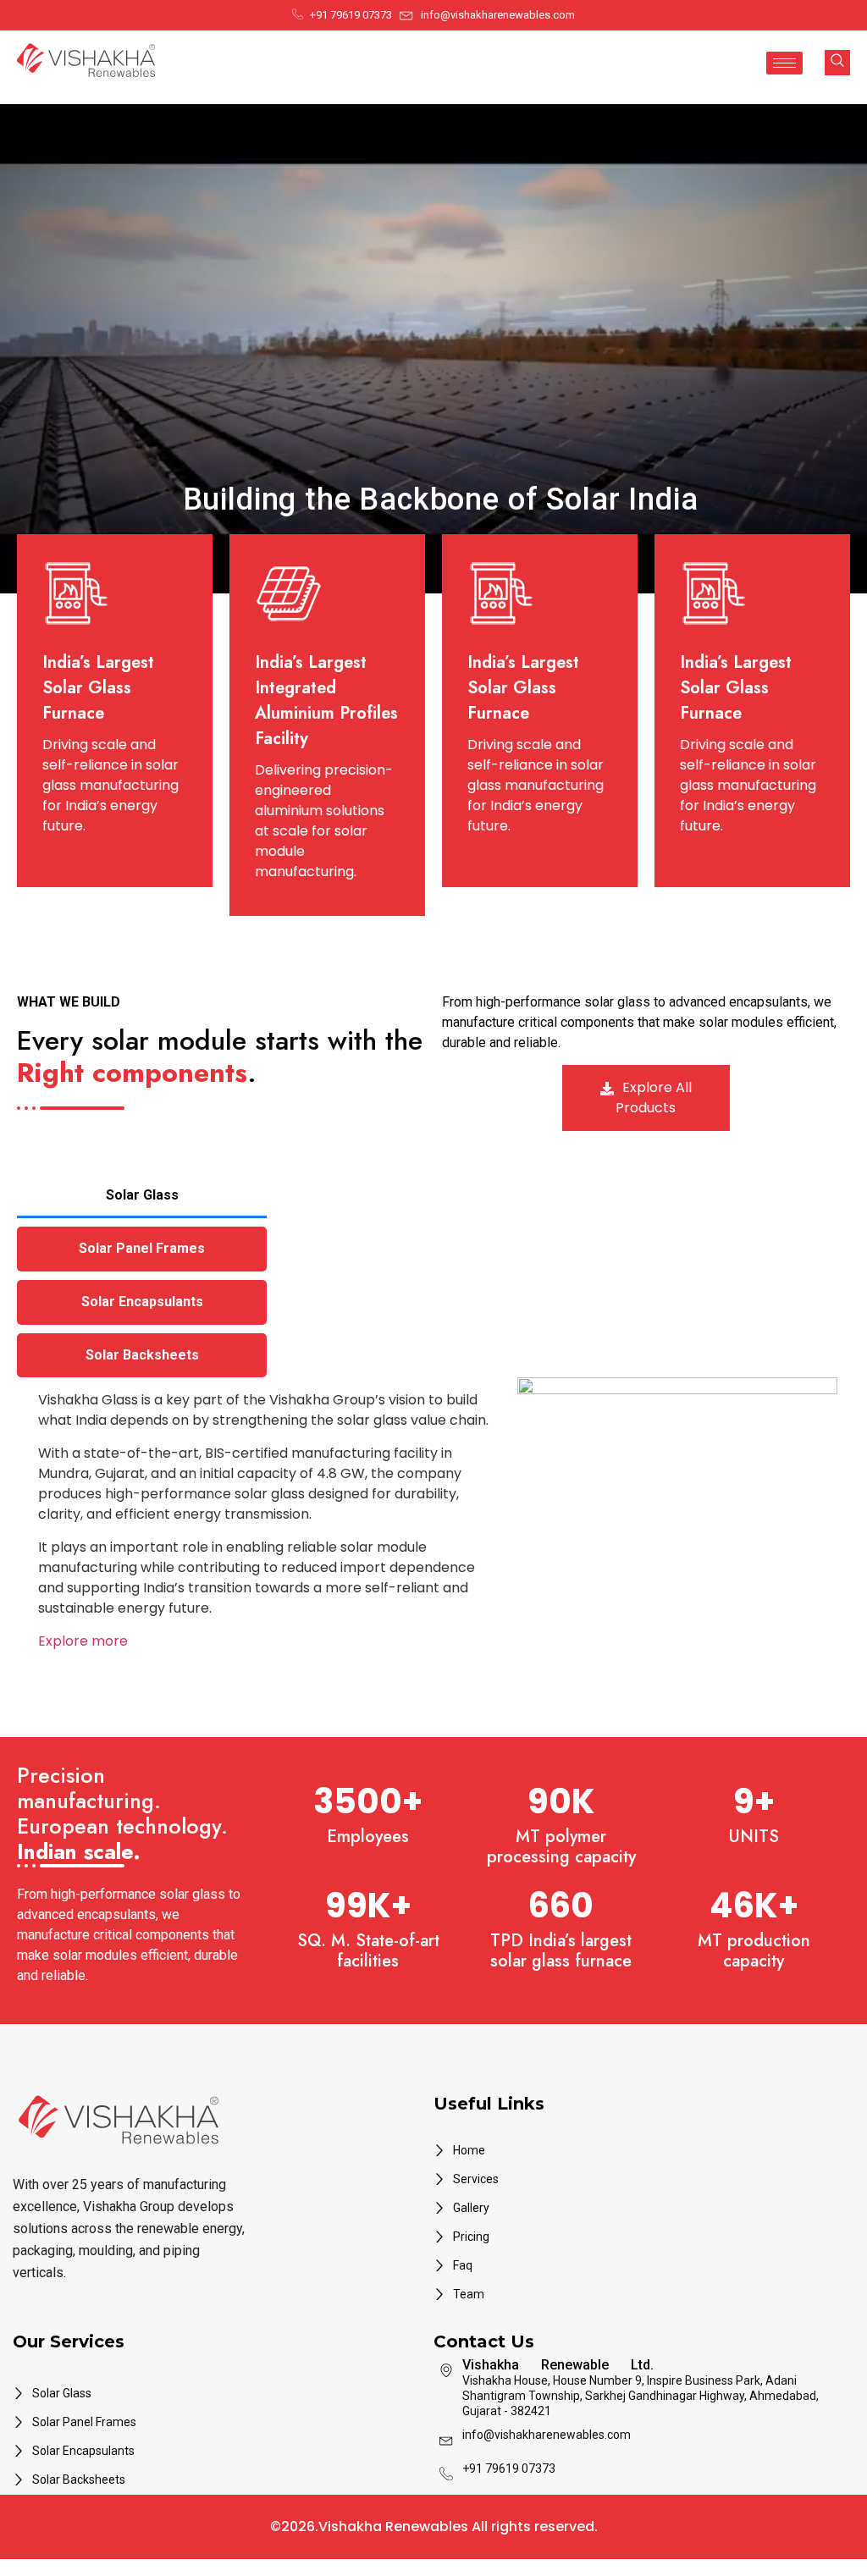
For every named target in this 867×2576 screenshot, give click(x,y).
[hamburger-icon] (784, 63)
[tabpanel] (433, 1528)
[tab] (142, 1196)
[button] (837, 63)
